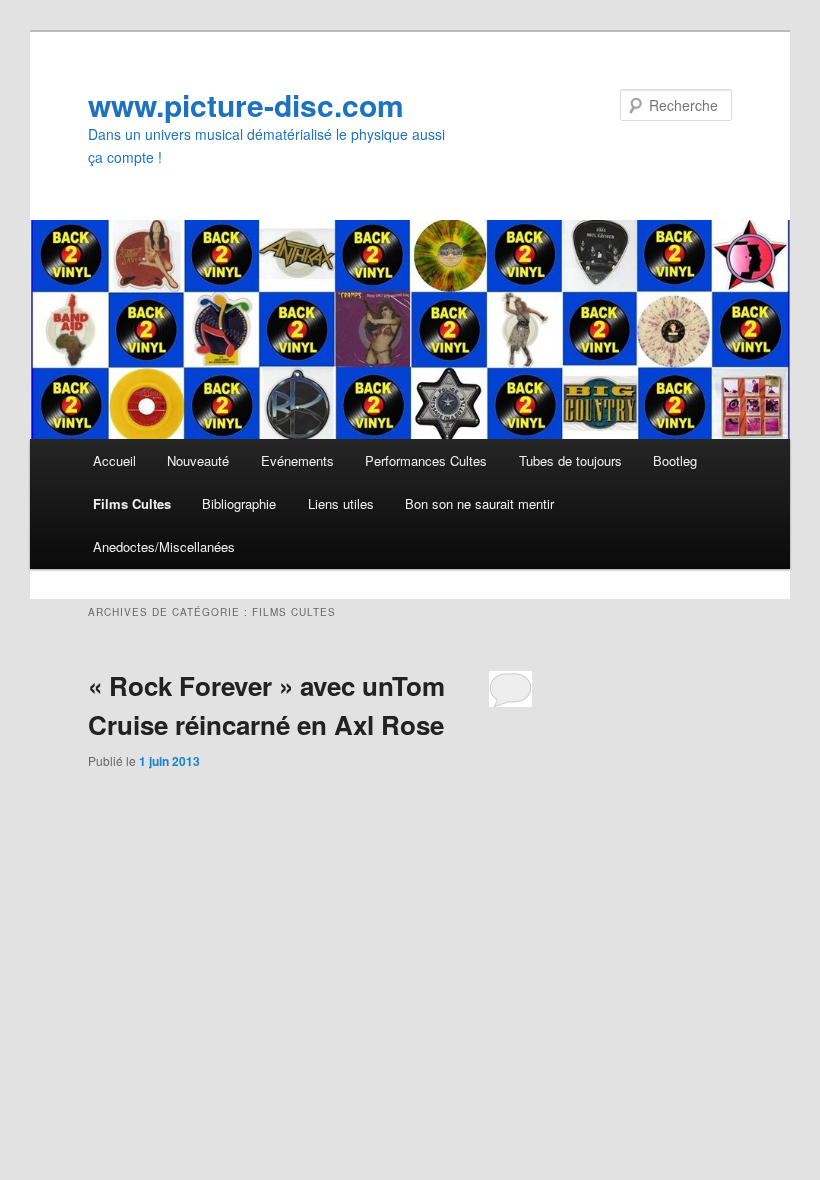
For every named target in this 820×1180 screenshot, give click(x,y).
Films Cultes (132, 503)
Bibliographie (239, 503)
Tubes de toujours (570, 460)
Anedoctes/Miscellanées (164, 546)
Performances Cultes (426, 460)
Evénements (297, 460)
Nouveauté (198, 460)
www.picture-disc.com (246, 104)
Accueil (114, 460)
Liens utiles (341, 503)
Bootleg (675, 460)
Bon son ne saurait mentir (479, 503)
